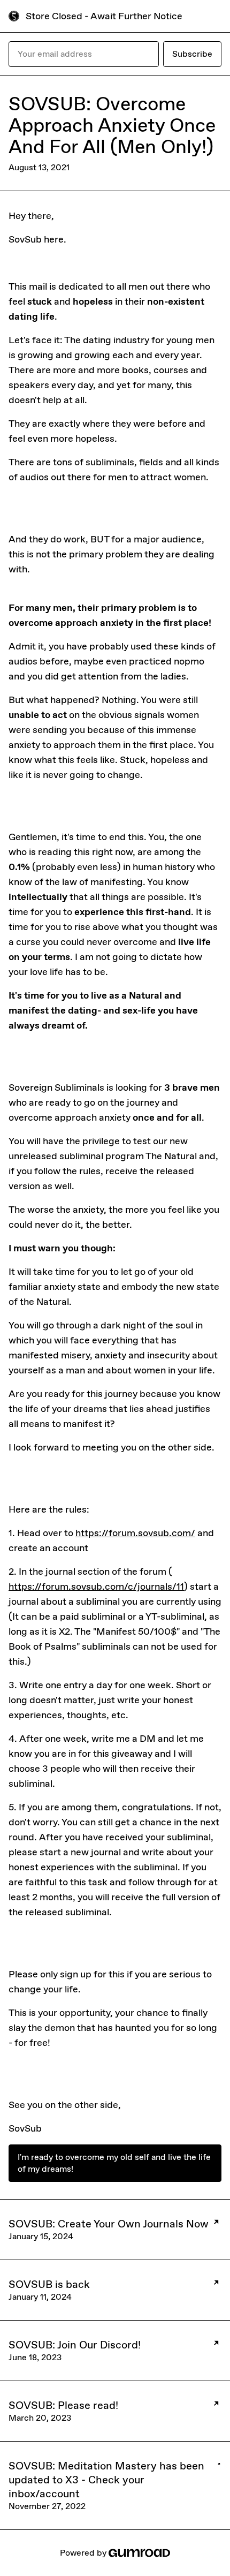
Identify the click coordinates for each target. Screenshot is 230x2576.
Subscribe (192, 54)
